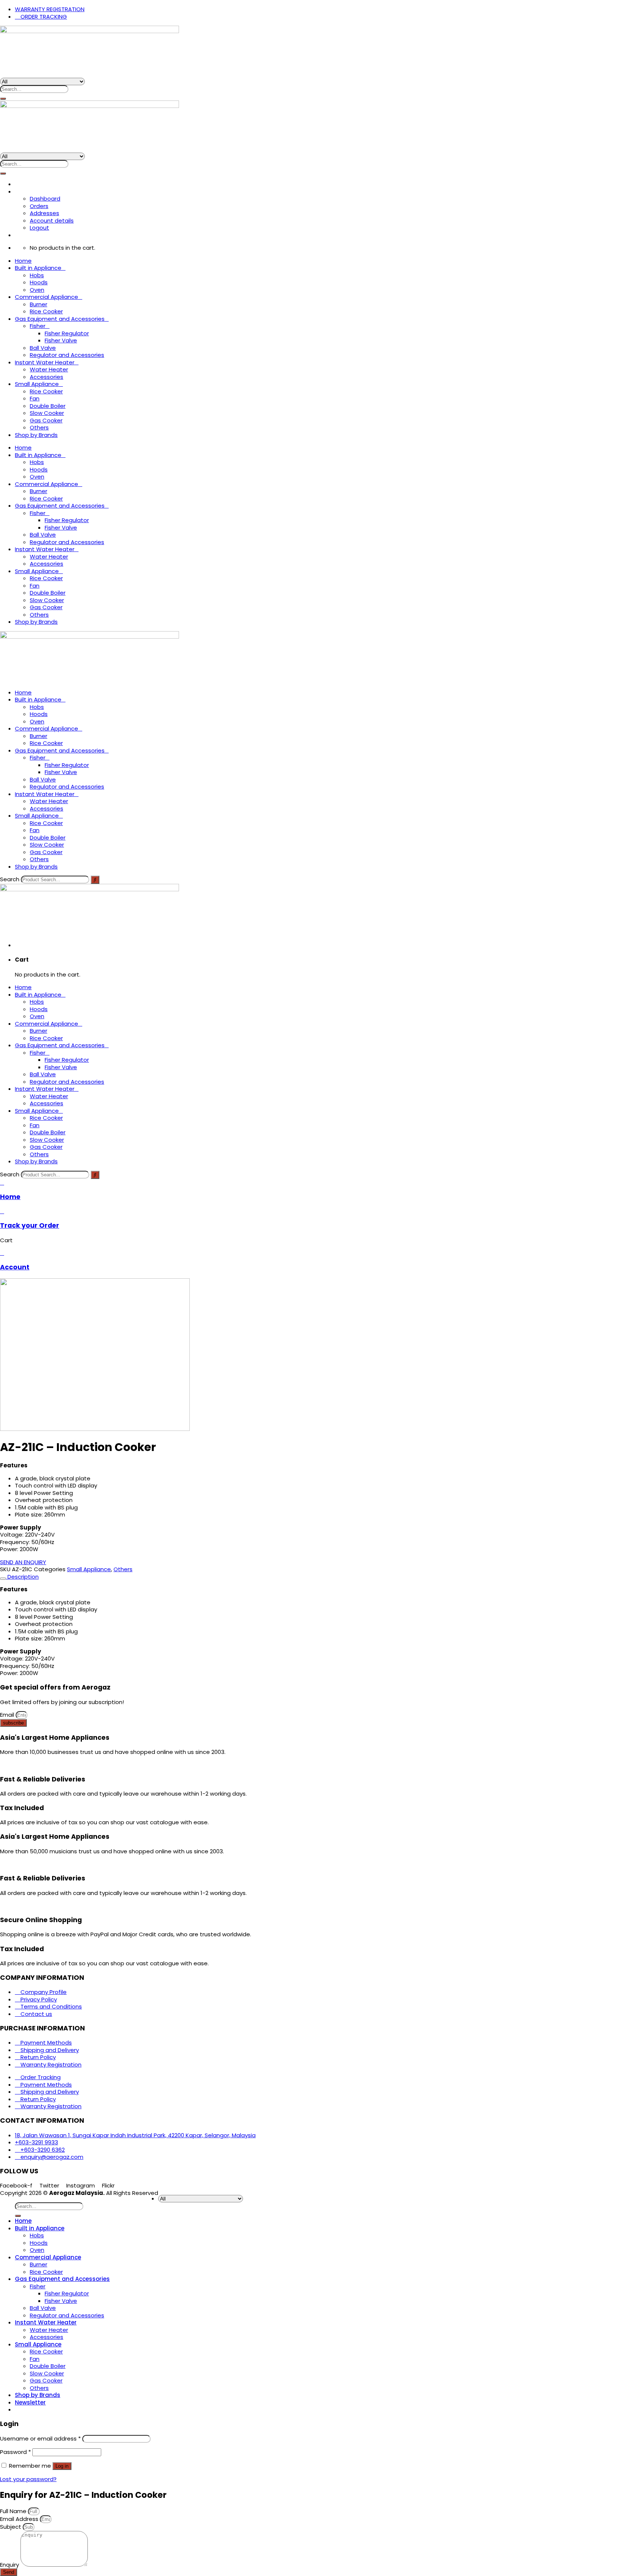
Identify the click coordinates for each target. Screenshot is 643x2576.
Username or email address (40, 2438)
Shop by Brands (36, 435)
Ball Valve (43, 348)
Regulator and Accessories (67, 355)
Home (23, 261)
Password (15, 2452)
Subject (11, 2527)
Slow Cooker (47, 413)
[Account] (2, 1253)
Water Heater (49, 369)
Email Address (20, 2519)
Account (15, 1267)
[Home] (2, 1182)
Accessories (47, 377)
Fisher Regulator (67, 333)
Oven (37, 290)
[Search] (3, 99)
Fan (35, 398)
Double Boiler (48, 406)
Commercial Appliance (47, 297)
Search (10, 879)
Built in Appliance (38, 268)
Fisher (38, 326)
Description (22, 1577)
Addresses (44, 213)
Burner (39, 304)
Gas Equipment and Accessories (60, 319)
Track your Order (30, 1225)
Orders (39, 206)
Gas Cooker (46, 420)
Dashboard (45, 199)
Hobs (37, 275)
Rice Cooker (46, 311)
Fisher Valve (61, 340)
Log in (62, 2466)
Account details (52, 220)
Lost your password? (28, 2479)
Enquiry (10, 2565)
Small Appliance (37, 384)
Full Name (14, 2511)
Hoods (39, 282)
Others (39, 427)
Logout (39, 228)
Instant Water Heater (45, 362)
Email (8, 1715)
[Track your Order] (2, 1211)
